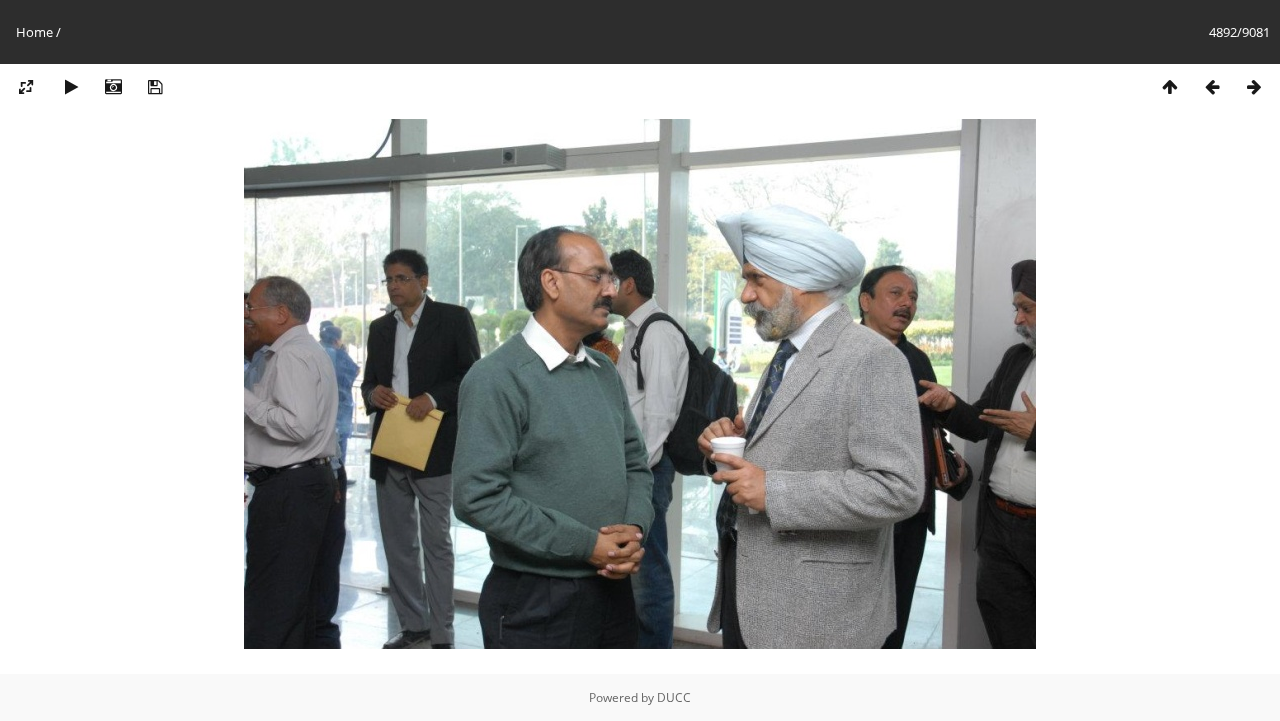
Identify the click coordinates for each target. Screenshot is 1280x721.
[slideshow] (71, 87)
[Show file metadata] (113, 87)
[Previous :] (1212, 87)
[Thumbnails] (1170, 87)
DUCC (674, 697)
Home (34, 32)
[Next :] (1254, 87)
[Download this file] (155, 87)
